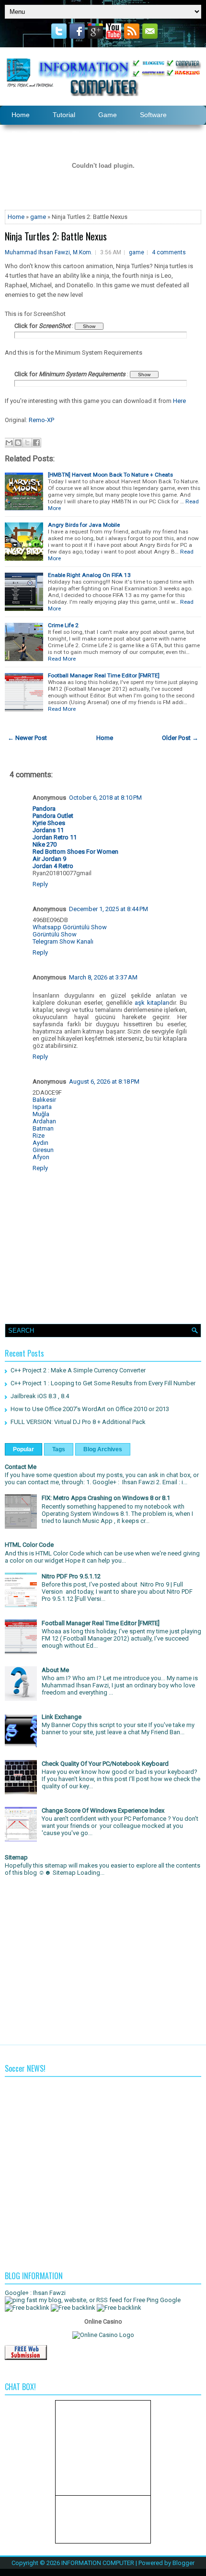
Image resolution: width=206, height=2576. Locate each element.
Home (16, 217)
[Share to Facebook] (36, 443)
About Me (55, 1670)
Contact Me (21, 1467)
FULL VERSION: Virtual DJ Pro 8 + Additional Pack (78, 1422)
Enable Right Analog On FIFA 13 (89, 575)
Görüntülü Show (55, 934)
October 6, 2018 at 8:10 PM (105, 798)
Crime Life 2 (63, 625)
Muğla (41, 1114)
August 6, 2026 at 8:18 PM (104, 1081)
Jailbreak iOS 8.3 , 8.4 (40, 1396)
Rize (39, 1136)
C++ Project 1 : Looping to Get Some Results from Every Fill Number (103, 1383)
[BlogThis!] (18, 443)
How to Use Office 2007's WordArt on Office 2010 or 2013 (90, 1409)
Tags (59, 1449)
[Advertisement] (103, 1958)
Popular (23, 1449)
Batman (43, 1128)
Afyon (41, 1157)
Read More (62, 659)
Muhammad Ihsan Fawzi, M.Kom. (49, 252)
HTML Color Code (29, 1545)
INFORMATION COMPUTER (98, 2563)
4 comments (169, 252)
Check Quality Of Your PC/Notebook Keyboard (105, 1764)
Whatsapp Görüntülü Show (70, 927)
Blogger (183, 2563)
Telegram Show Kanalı (63, 941)
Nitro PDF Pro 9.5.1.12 (71, 1576)
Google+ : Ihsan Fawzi (35, 2293)
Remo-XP (41, 420)
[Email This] (9, 443)
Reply (40, 884)
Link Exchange (62, 1717)
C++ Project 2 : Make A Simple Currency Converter (78, 1370)
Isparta (42, 1107)
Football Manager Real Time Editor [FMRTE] (104, 675)
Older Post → (180, 738)
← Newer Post (27, 738)
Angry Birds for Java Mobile (84, 525)
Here (179, 401)
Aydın (40, 1143)
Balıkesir (44, 1100)
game (38, 217)
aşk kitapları (152, 1003)
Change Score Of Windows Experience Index (103, 1810)
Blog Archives (103, 1449)
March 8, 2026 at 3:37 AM (103, 977)
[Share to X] (27, 443)
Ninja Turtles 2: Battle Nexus (56, 236)
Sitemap (16, 1857)
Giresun (43, 1150)
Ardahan (44, 1121)
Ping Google (164, 2300)
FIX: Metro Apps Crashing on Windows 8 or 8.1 (106, 1498)
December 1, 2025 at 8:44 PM (109, 909)
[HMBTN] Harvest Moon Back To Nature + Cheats (110, 475)
